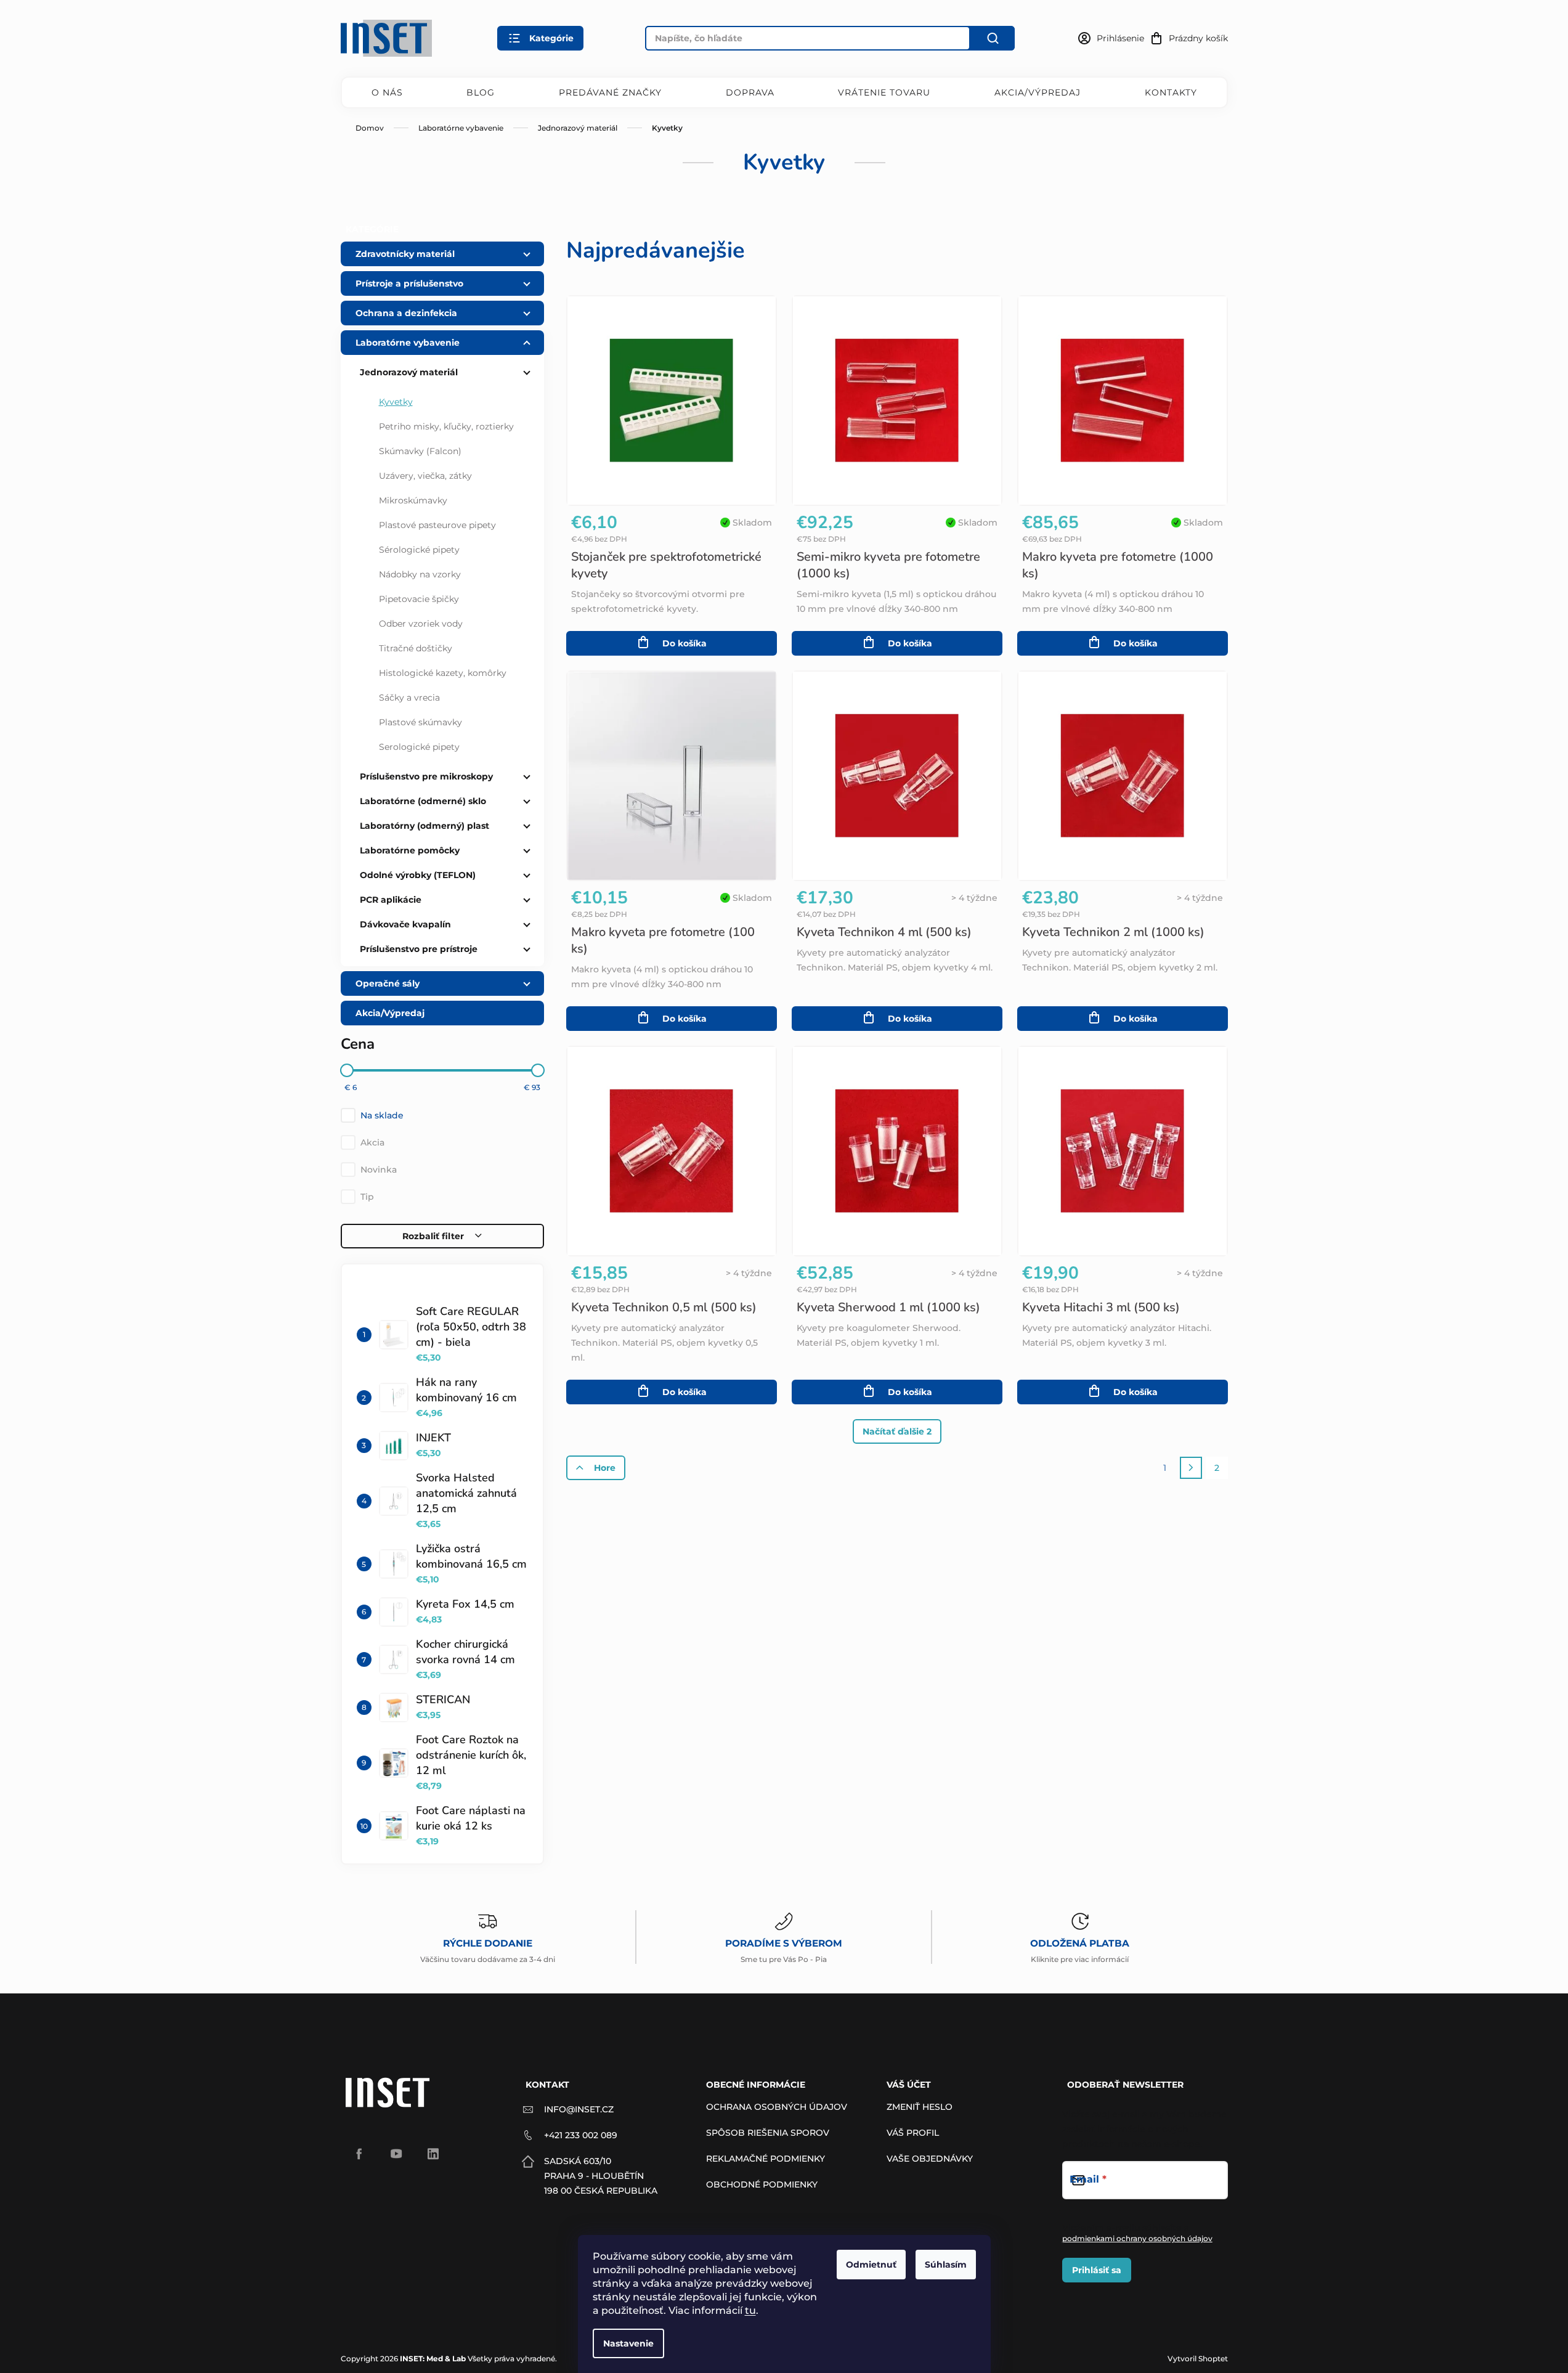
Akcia (372, 1142)
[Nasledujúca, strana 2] (1191, 1468)
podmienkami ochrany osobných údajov (1137, 2238)
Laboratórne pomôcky (410, 850)
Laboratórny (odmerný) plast (424, 826)
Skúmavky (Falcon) (420, 451)
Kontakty (1171, 92)
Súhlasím (946, 2265)
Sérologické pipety (419, 550)
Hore (605, 1468)
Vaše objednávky (930, 2159)
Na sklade (382, 1115)
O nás (387, 92)
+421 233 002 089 (581, 2135)
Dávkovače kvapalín (405, 924)
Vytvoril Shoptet (1198, 2359)
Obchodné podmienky (762, 2184)
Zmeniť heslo (920, 2107)
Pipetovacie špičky (419, 599)
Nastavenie (628, 2343)
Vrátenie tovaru (884, 92)
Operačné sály (388, 983)
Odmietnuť (871, 2265)
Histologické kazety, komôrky (443, 673)
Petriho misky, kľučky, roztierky (446, 426)
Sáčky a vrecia (409, 698)
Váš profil (913, 2133)
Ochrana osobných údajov (777, 2107)
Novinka (379, 1170)
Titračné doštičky (416, 648)
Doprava (750, 92)
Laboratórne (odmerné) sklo (423, 801)
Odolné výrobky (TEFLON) (418, 875)
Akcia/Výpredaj (1038, 92)
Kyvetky (396, 402)
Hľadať (993, 38)
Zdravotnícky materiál (405, 254)
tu (750, 2310)
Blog (481, 92)
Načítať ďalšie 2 (897, 1431)
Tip (367, 1197)
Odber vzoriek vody (421, 624)
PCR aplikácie (391, 900)
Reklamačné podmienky (766, 2159)
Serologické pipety (419, 747)
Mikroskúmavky (413, 500)
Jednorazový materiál (409, 372)
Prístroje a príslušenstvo (409, 283)
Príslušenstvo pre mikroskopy (426, 776)
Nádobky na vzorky (420, 574)
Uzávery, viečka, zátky (425, 476)
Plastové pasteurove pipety (437, 525)
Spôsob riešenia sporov (768, 2133)
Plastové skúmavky (420, 722)
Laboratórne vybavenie (408, 343)
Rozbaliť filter (433, 1236)
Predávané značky (610, 92)
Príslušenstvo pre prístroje (419, 949)
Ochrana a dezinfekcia (406, 313)
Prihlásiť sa (1097, 2270)
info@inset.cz (579, 2109)
